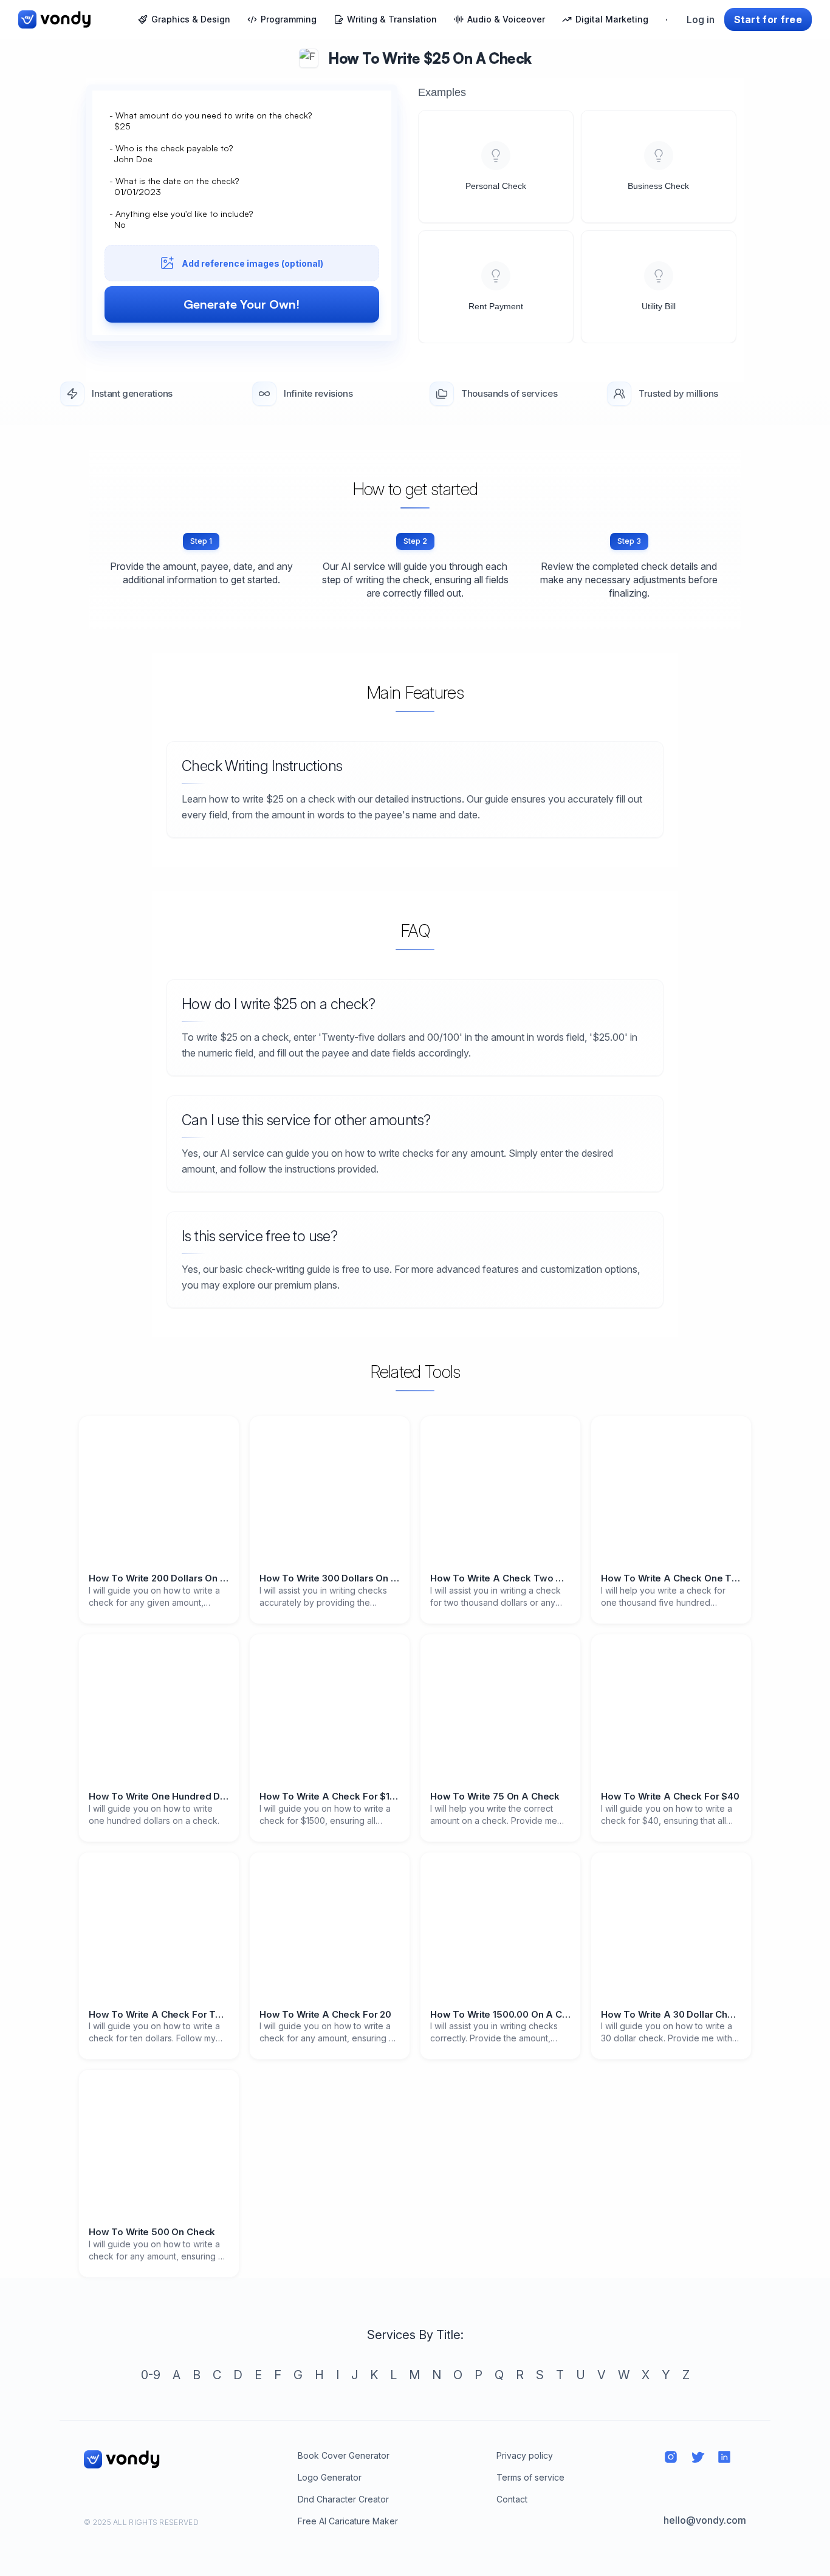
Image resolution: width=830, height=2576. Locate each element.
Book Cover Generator (344, 2455)
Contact (512, 2499)
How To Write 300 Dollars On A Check (330, 1578)
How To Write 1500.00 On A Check (500, 2015)
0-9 (151, 2375)
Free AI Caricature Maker (348, 2521)
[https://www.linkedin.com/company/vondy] (724, 2457)
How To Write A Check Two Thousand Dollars (500, 1578)
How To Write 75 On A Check (495, 1797)
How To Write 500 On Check (152, 2232)
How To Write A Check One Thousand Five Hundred (671, 1578)
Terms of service (530, 2477)
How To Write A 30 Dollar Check (671, 2015)
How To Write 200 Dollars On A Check (159, 1578)
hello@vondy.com (705, 2520)
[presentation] (242, 230)
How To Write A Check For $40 (670, 1797)
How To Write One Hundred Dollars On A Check (159, 1797)
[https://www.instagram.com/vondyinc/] (671, 2457)
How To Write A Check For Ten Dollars (159, 2015)
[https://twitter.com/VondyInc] (698, 2457)
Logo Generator (330, 2477)
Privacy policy (525, 2455)
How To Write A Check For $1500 (330, 1797)
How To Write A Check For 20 (325, 2015)
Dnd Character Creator (343, 2499)
